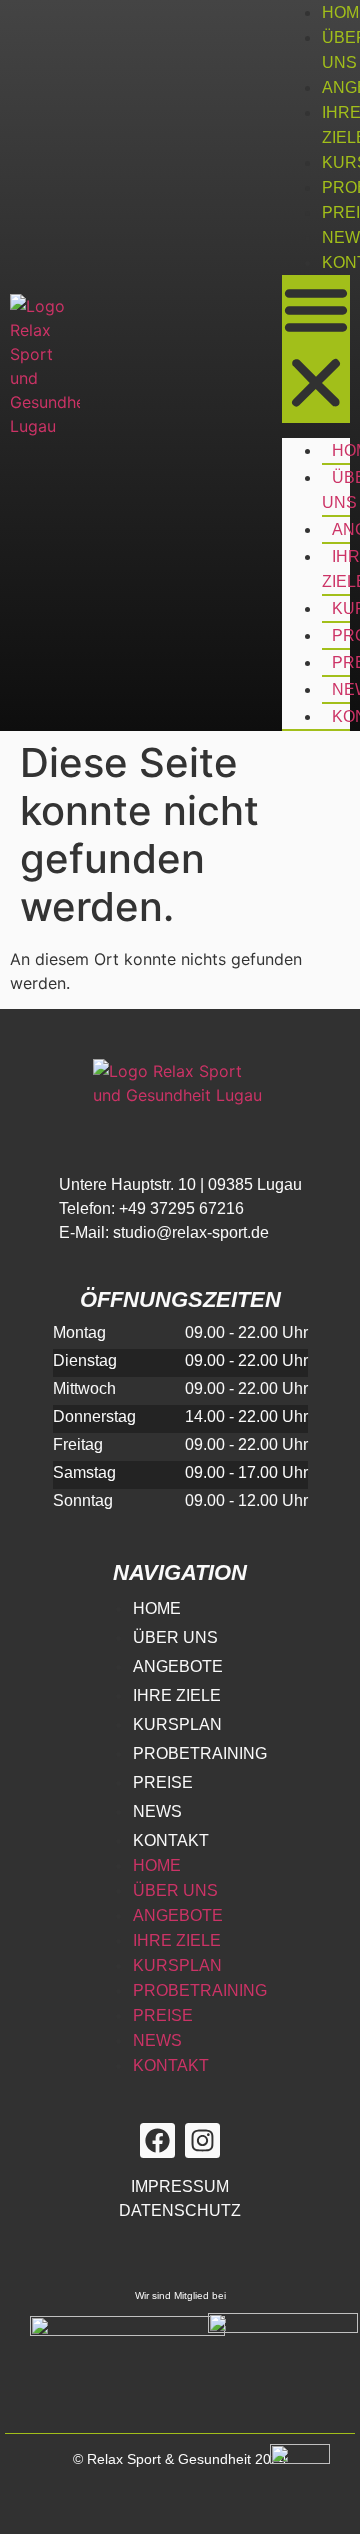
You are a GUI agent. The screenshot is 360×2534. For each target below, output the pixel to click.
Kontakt (171, 1840)
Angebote (178, 1666)
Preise (163, 1782)
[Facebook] (157, 2140)
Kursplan (177, 1724)
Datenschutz (180, 2210)
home (157, 1608)
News (157, 1811)
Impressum (180, 2186)
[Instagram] (202, 2140)
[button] (316, 349)
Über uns (175, 1637)
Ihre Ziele (177, 1695)
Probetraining (200, 1753)
